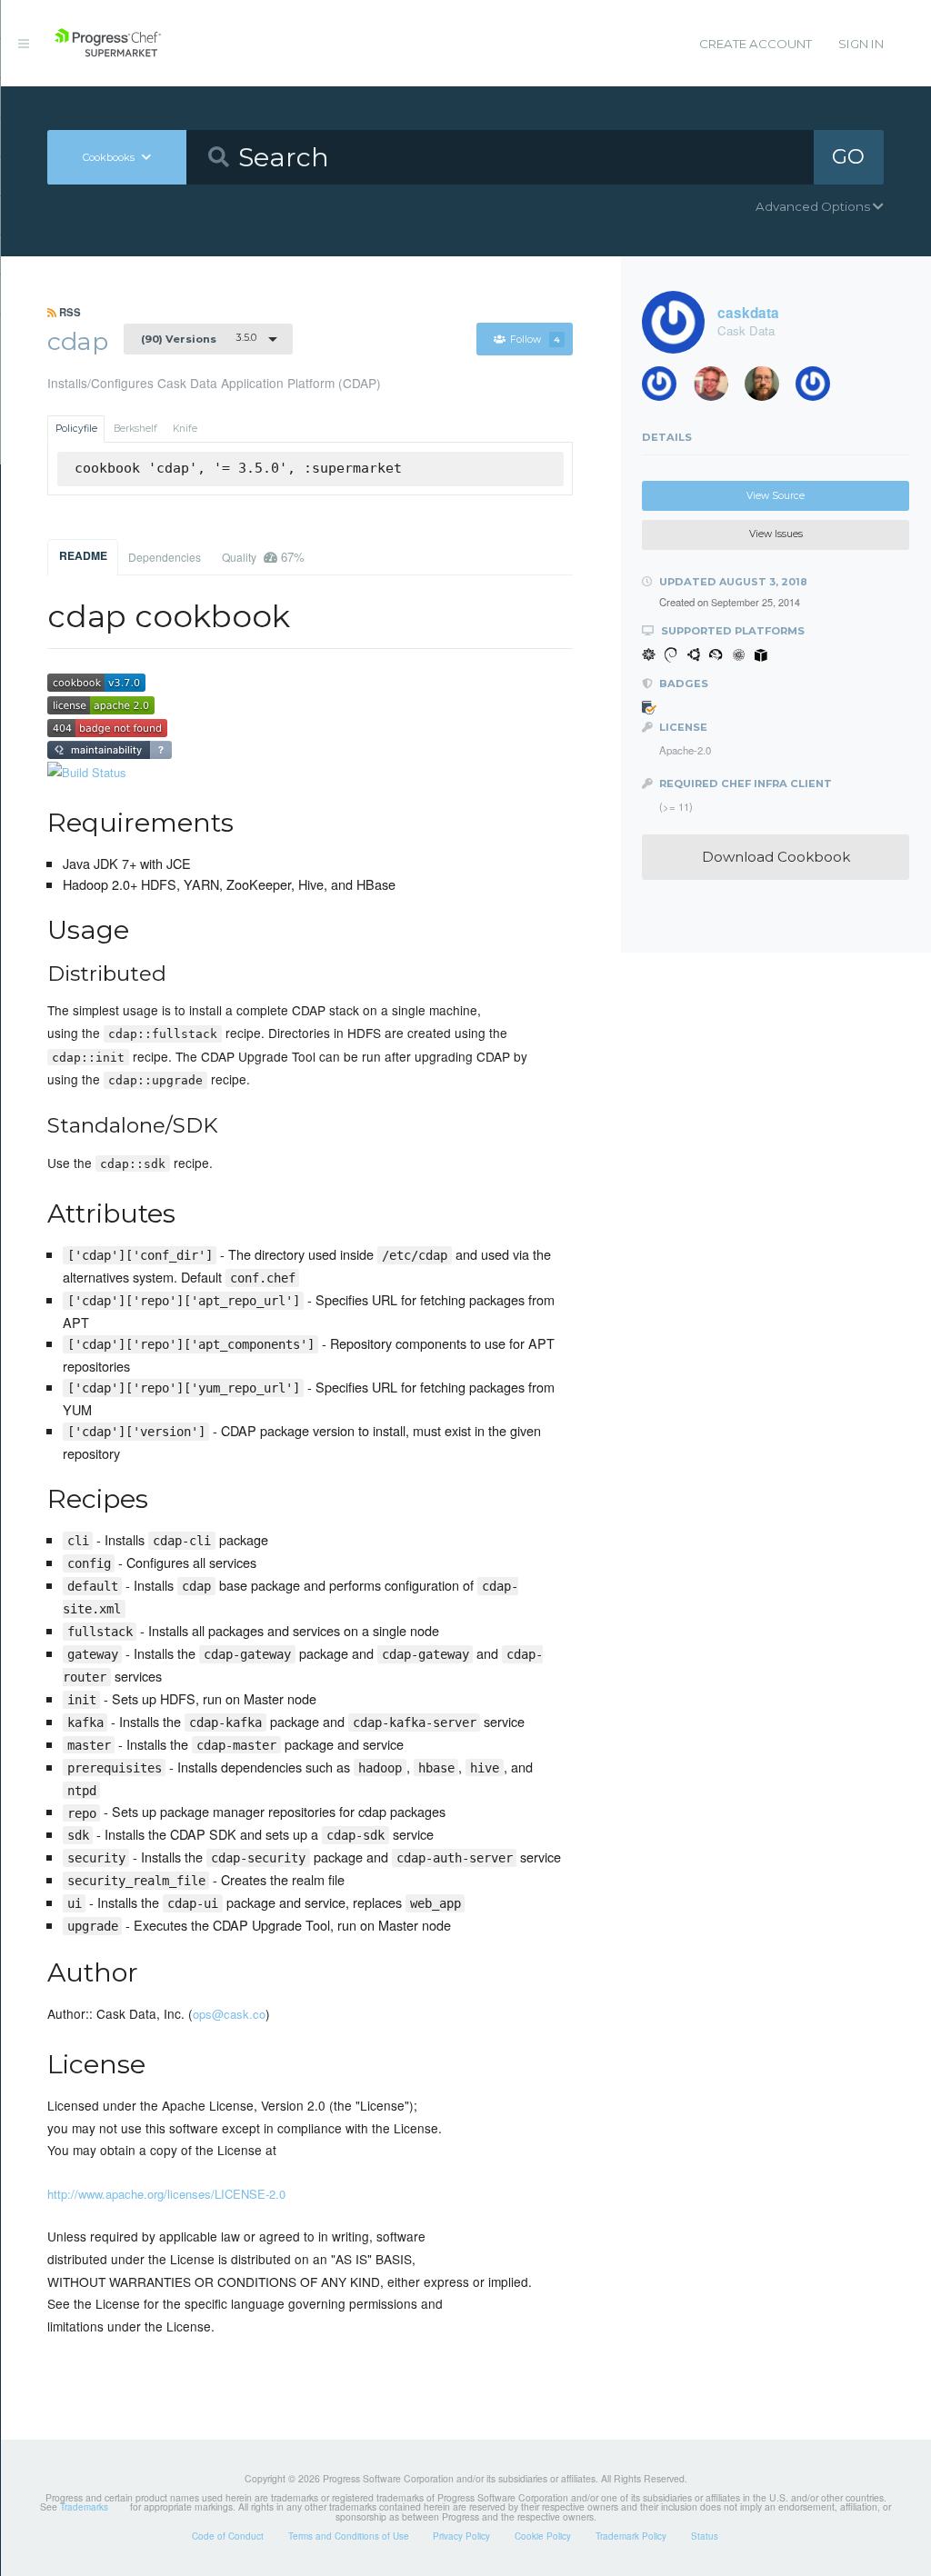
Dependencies (165, 557)
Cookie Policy (543, 2536)
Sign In (861, 44)
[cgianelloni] (768, 388)
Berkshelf (135, 429)
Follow (535, 339)
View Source (776, 496)
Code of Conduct (228, 2536)
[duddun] (717, 388)
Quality (263, 557)
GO (848, 156)
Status (705, 2536)
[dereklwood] (666, 388)
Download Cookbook (776, 857)
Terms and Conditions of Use (349, 2536)
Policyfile (76, 429)
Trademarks (84, 2507)
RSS (69, 312)
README (83, 555)
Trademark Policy (631, 2536)
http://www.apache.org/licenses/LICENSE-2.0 (166, 2194)
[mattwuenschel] (819, 388)
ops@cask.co (229, 2014)
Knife (185, 429)
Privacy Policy (461, 2536)
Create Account (756, 44)
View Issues (776, 534)
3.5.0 (199, 338)
